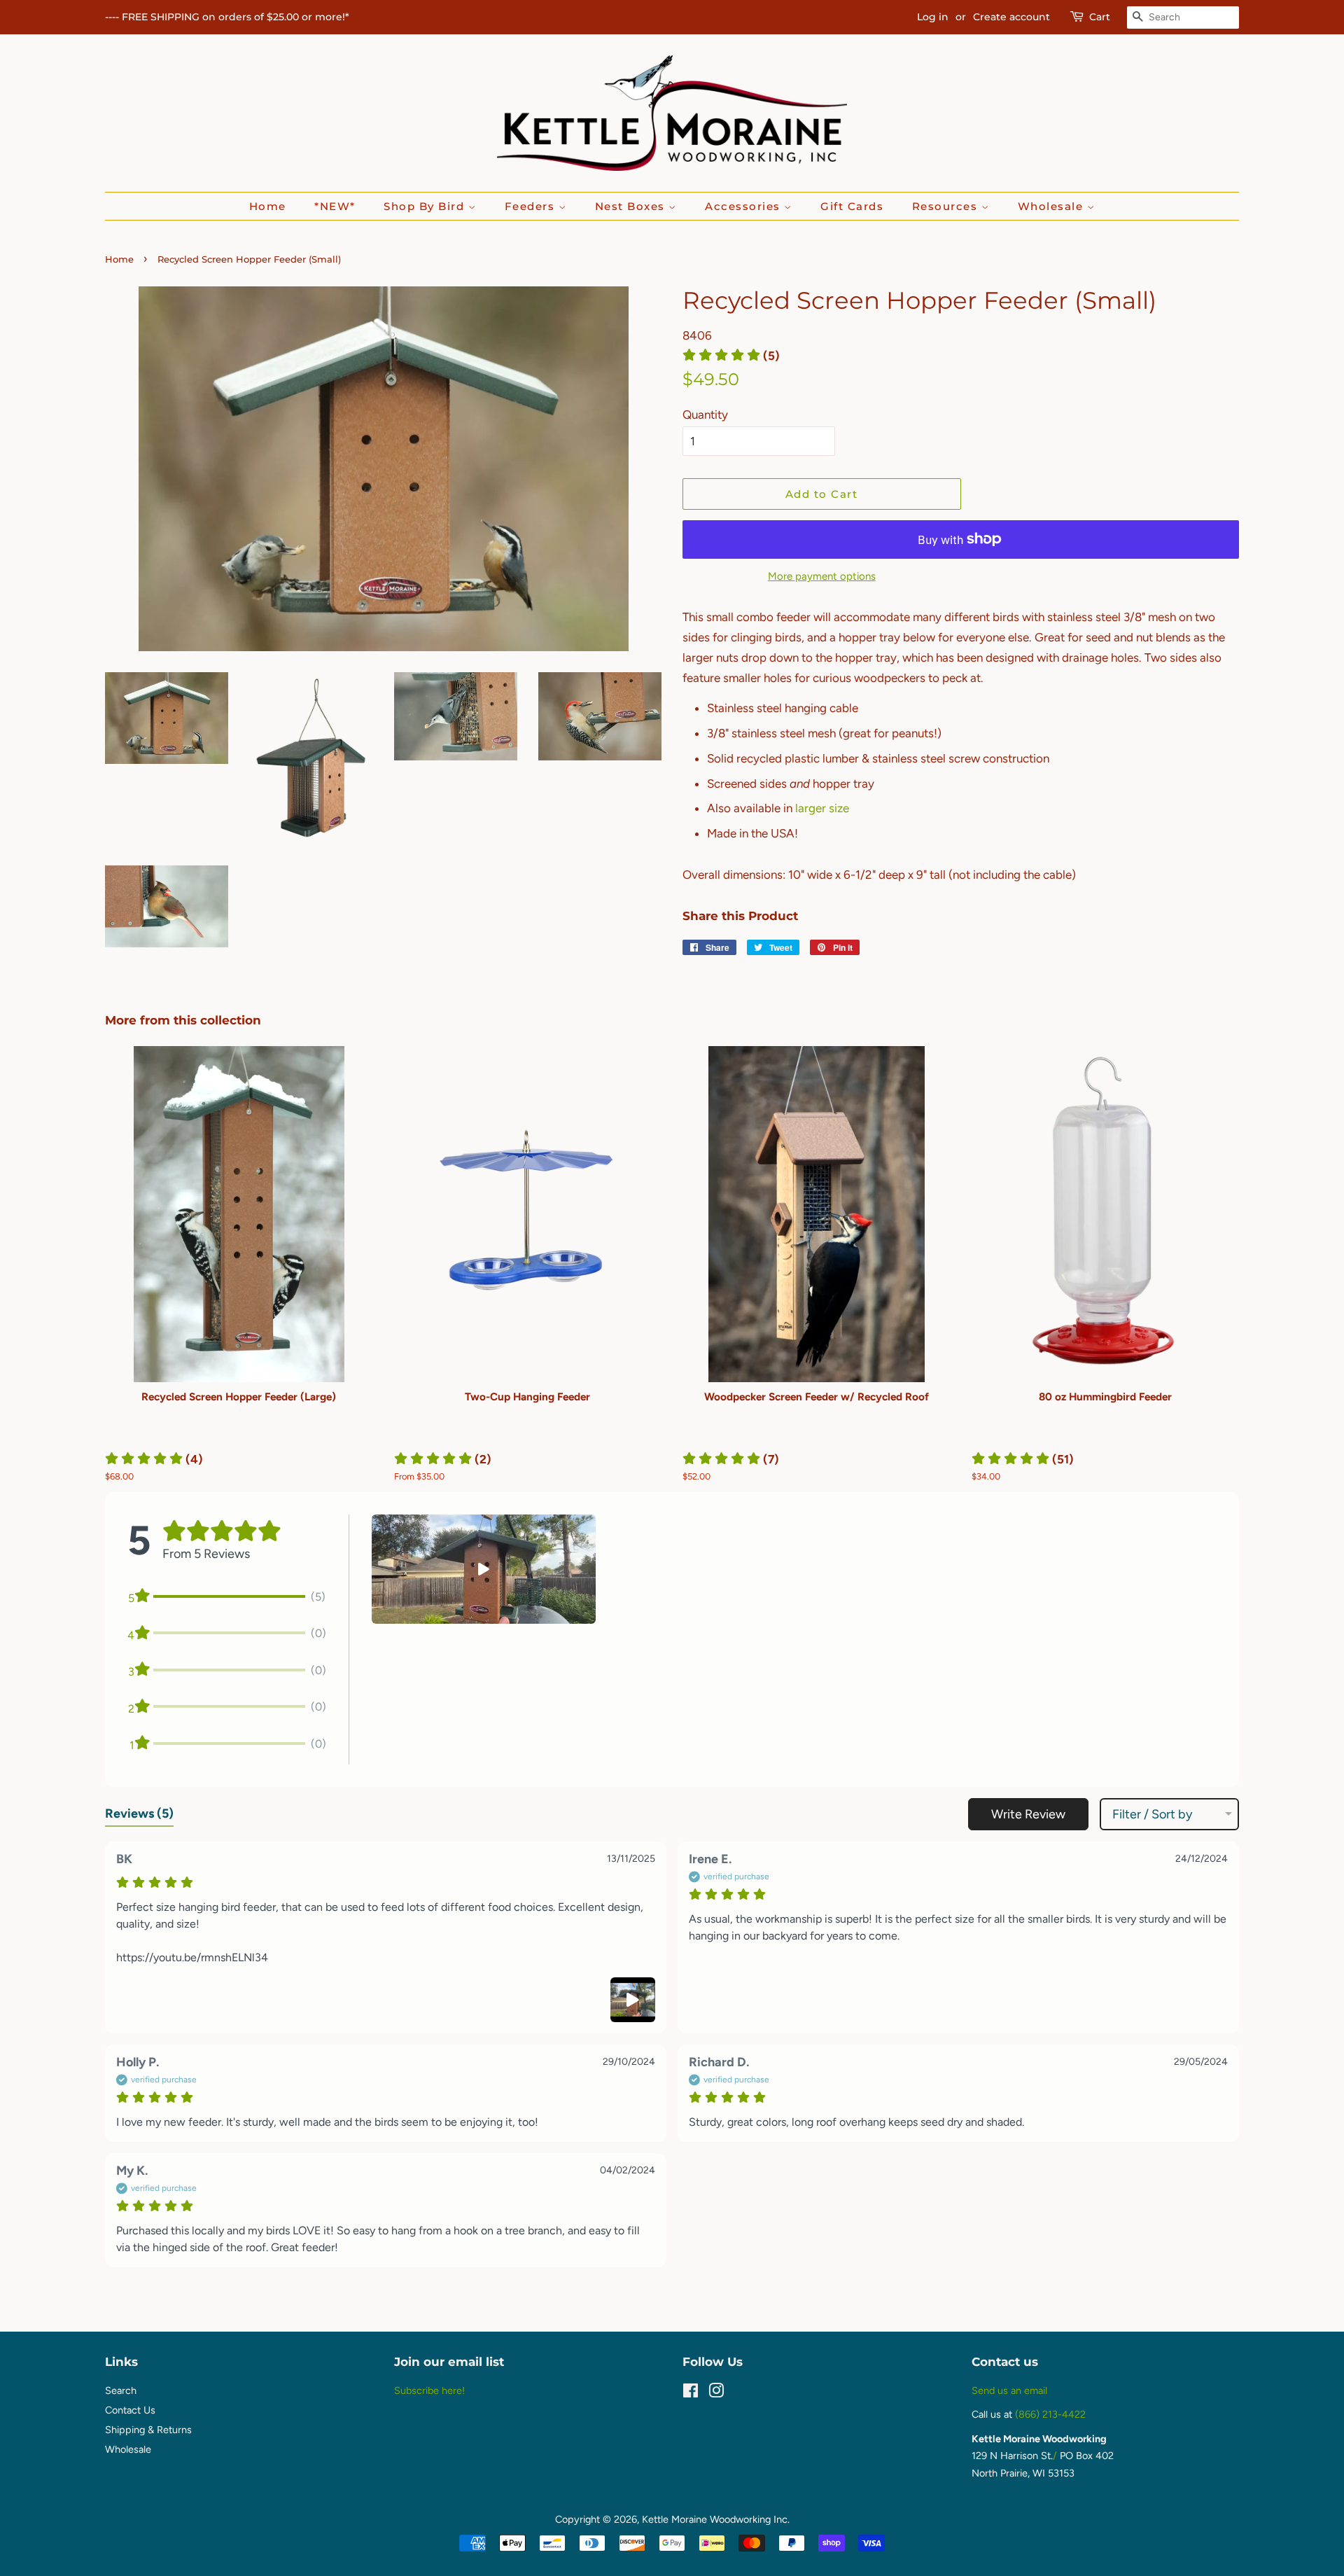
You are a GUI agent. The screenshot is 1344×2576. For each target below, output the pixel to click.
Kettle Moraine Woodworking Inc (715, 2519)
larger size (822, 808)
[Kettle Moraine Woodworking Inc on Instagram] (716, 2393)
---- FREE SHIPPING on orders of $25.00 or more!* (227, 17)
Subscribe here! (429, 2390)
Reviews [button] (139, 1813)
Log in (933, 17)
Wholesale (1052, 206)
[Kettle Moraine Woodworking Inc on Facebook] (691, 2393)
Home (268, 206)
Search (121, 2390)
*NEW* (335, 206)
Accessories (744, 206)
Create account (1011, 17)
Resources (947, 206)
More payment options (822, 576)
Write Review (1028, 1814)
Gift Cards (852, 206)
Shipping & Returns (148, 2430)
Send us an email (1009, 2390)
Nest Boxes (632, 206)
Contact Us (130, 2410)
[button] (731, 356)
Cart (1100, 17)
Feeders (532, 206)
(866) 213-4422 (1050, 2414)
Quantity (705, 415)
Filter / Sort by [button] (1152, 1814)
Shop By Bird (426, 206)
